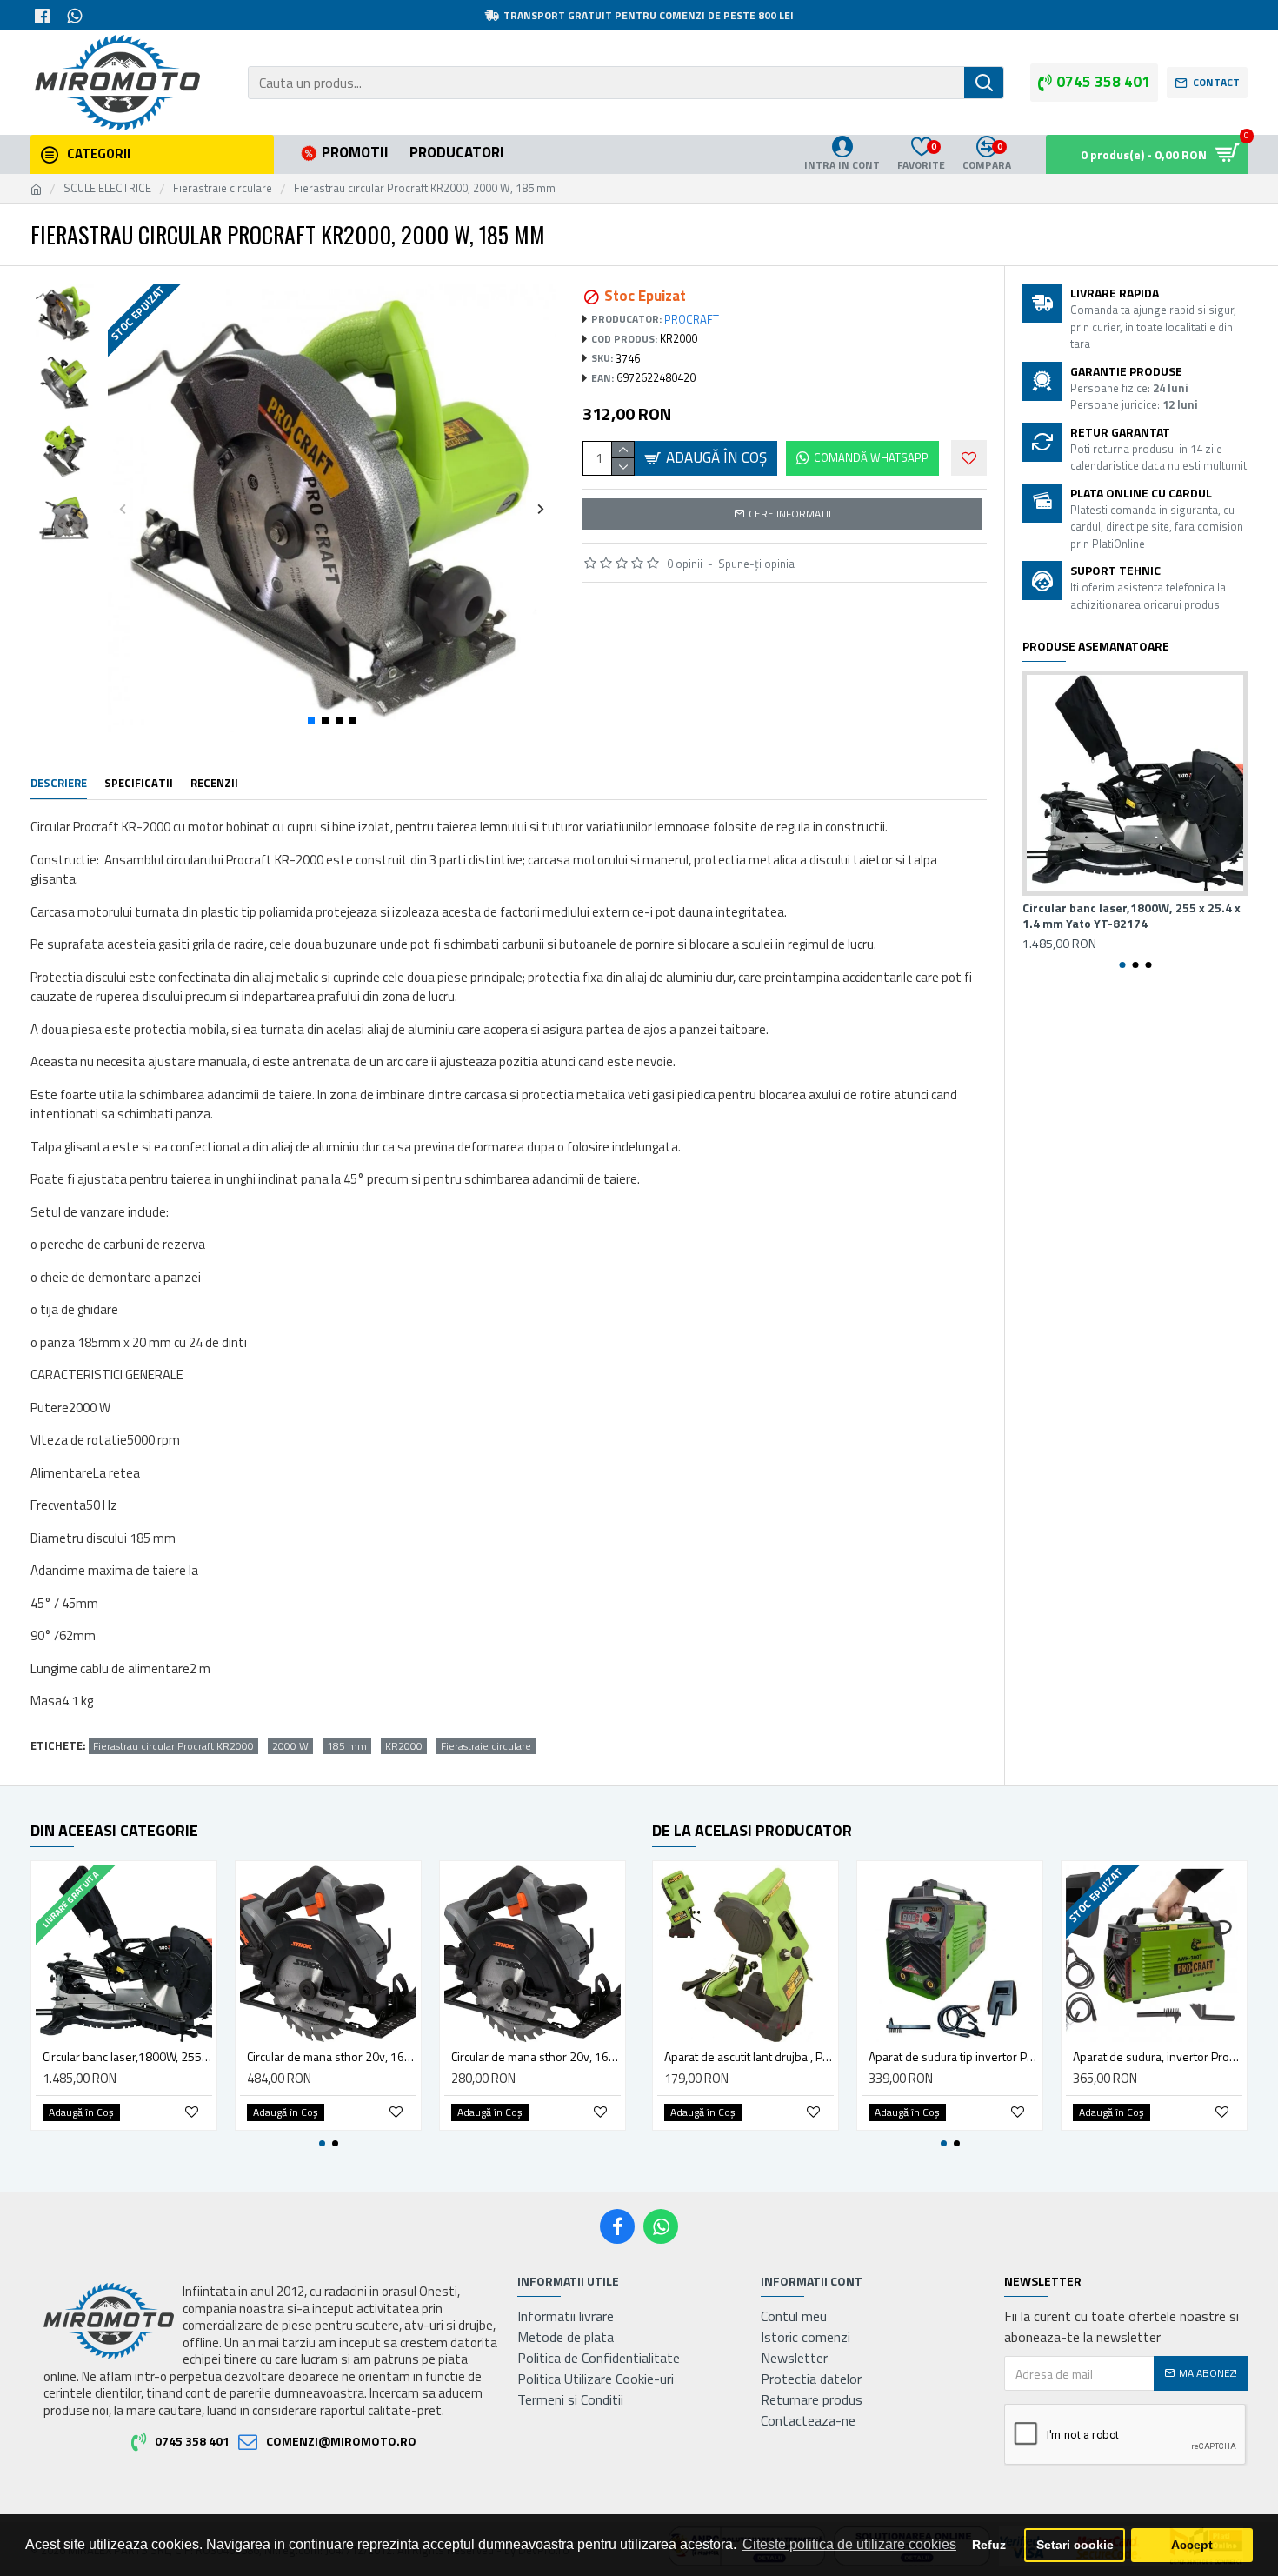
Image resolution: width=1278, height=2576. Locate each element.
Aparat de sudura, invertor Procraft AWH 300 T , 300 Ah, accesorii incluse (1158, 2057)
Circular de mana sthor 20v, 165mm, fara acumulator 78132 (536, 2057)
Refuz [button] (989, 2545)
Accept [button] (1192, 2545)
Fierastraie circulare (223, 188)
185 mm (347, 1746)
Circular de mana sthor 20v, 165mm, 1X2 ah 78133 (332, 2057)
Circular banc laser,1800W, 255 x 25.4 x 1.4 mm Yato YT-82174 (1132, 916)
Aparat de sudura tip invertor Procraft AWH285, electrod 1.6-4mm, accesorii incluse (953, 2057)
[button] (123, 508)
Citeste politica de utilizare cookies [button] (849, 2544)
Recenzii (214, 784)
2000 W (290, 1746)
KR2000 (404, 1746)
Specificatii (139, 784)
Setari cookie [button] (1075, 2545)
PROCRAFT (692, 320)
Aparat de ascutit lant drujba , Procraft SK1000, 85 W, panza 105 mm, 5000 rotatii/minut (749, 2057)
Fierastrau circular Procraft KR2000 (173, 1746)
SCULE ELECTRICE (107, 188)
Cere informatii (790, 514)
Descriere (59, 784)
